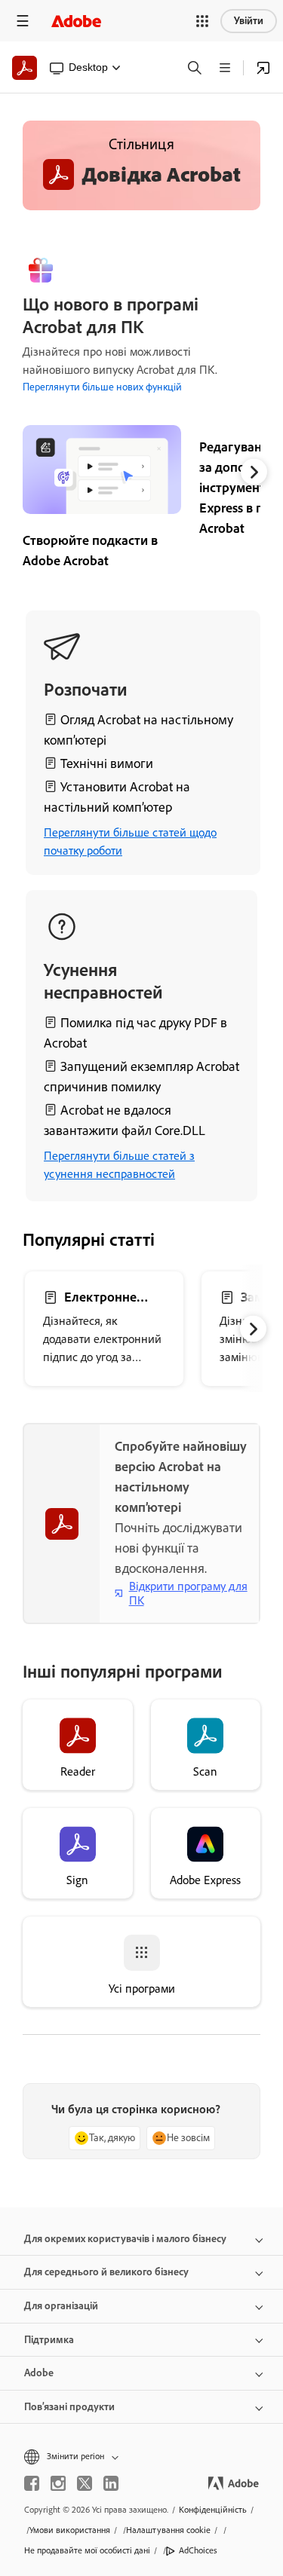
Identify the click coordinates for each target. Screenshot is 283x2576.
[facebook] (32, 2483)
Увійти (249, 21)
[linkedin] (111, 2483)
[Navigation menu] (23, 21)
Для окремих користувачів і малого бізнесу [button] (125, 2239)
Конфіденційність (213, 2510)
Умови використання (70, 2530)
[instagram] (58, 2483)
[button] (202, 21)
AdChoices (198, 2550)
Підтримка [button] (49, 2340)
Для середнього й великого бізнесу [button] (106, 2272)
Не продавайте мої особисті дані (87, 2550)
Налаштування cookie (168, 2530)
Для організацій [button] (61, 2306)
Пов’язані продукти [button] (69, 2407)
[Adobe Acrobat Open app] (263, 68)
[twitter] (85, 2483)
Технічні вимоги (107, 763)
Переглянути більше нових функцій (102, 387)
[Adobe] (76, 21)
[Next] (254, 471)
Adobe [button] (39, 2373)
